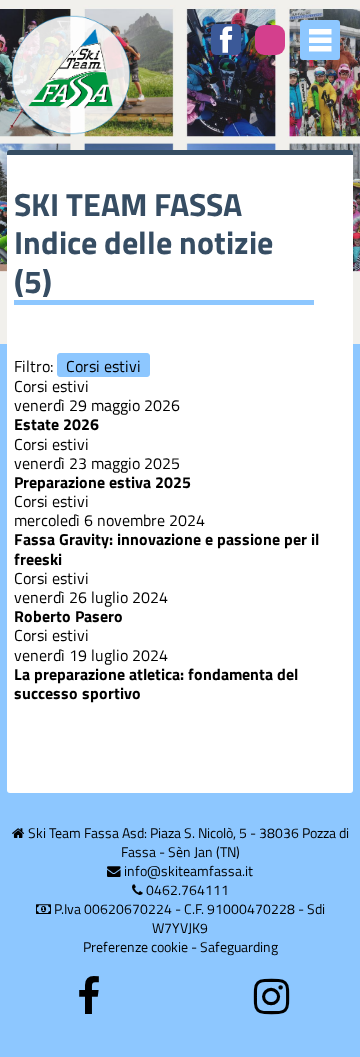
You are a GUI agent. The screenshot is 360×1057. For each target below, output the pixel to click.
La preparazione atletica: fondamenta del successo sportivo (156, 683)
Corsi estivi (103, 365)
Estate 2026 (56, 424)
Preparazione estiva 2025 (102, 482)
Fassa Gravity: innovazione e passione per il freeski (166, 548)
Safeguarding (239, 947)
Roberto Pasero (68, 616)
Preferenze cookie (135, 947)
